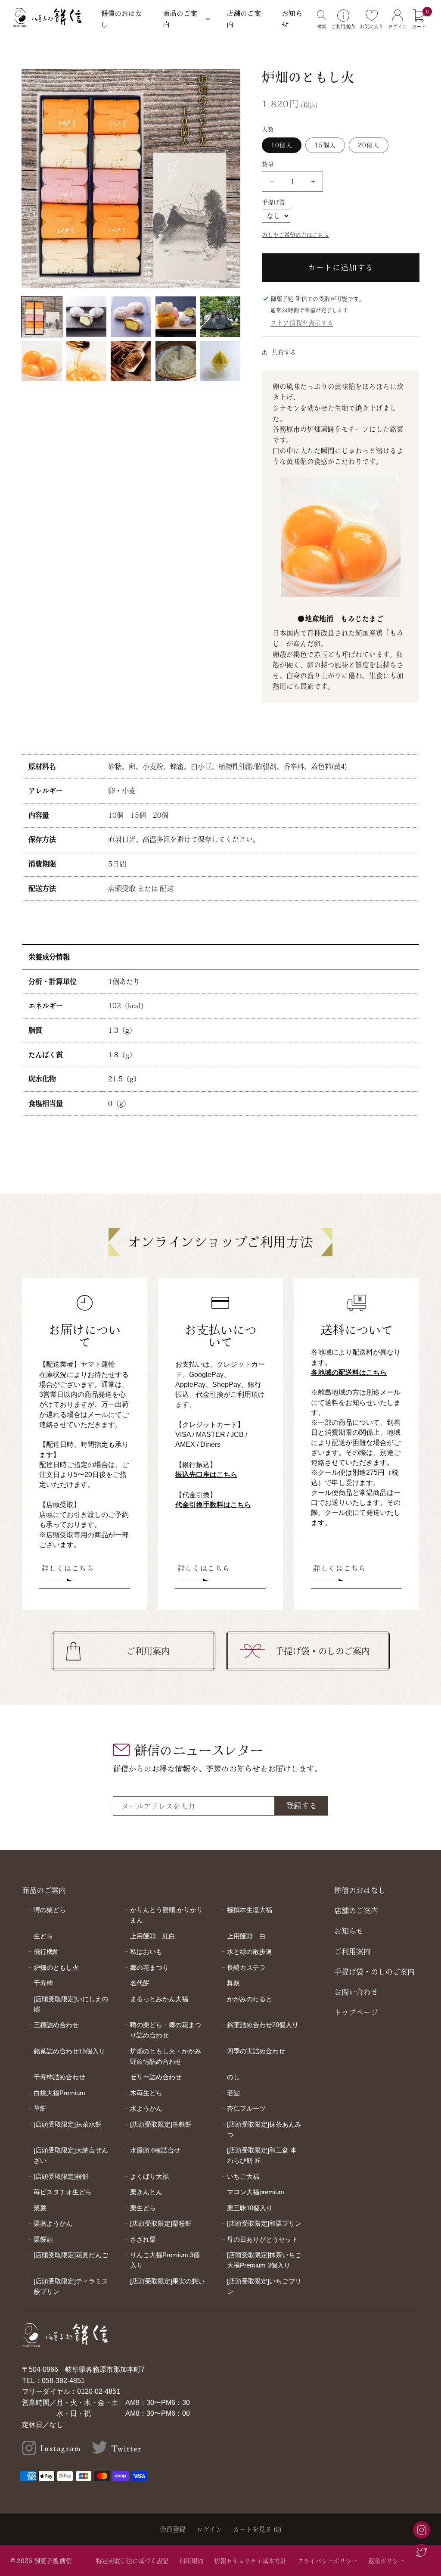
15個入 (325, 145)
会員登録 (173, 2529)
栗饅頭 (43, 2239)
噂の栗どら (50, 1910)
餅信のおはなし (121, 19)
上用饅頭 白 (246, 1936)
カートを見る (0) (257, 2529)
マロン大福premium (256, 2192)
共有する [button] (284, 352)
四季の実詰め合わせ (256, 2051)
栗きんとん (146, 2192)
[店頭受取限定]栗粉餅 (161, 2223)
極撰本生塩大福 (250, 1910)
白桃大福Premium (59, 2093)
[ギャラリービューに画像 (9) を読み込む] (176, 361)
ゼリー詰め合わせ (156, 2077)
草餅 (40, 2108)
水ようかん (146, 2108)
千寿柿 (43, 1983)
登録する (301, 1806)
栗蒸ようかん (53, 2223)
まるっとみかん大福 (159, 1999)
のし (233, 2077)
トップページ (356, 2012)
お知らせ (292, 19)
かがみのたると (250, 1999)
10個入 (282, 145)
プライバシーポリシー (327, 2561)
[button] (322, 19)
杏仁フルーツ (246, 2108)
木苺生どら (146, 2093)
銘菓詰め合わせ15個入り (69, 2051)
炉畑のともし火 (56, 1967)
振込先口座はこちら (206, 1475)
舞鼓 (233, 1983)
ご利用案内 (148, 1651)
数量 (268, 164)
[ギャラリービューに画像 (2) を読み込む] (87, 317)
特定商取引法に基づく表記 (132, 2561)
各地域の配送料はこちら (349, 1372)
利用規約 (191, 2561)
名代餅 (140, 1983)
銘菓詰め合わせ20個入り (263, 2025)
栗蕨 (40, 2208)
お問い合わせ (356, 1992)
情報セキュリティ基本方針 (250, 2561)
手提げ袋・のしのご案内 (323, 1651)
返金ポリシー (386, 2561)
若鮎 (233, 2093)
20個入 (369, 145)
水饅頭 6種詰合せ (155, 2150)
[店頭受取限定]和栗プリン (264, 2223)
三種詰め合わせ (56, 2025)
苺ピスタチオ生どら (63, 2192)
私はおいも (146, 1951)
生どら (43, 1936)
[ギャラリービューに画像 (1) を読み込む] (42, 317)
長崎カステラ (246, 1967)
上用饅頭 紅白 (153, 1936)
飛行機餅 (47, 1951)
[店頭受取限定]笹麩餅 (161, 2124)
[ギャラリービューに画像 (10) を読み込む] (220, 361)
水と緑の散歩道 (250, 1951)
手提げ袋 (273, 202)
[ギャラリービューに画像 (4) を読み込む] (176, 317)
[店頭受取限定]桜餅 (61, 2176)
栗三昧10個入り (250, 2208)
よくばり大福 (149, 2176)
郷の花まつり (149, 1967)
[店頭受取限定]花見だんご (71, 2255)
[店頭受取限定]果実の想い (167, 2281)
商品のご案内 (180, 19)
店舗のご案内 (244, 19)
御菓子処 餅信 (53, 2561)
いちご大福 (243, 2176)
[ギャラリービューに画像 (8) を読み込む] (131, 361)
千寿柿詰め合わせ (59, 2077)
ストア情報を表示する (302, 323)
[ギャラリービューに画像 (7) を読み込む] (87, 361)
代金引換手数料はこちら (213, 1505)
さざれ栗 (143, 2239)
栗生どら (143, 2208)
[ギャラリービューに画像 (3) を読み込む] (131, 317)
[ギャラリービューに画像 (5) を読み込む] (220, 317)
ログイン (209, 2529)
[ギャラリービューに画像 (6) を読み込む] (42, 361)
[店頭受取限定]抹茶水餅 (68, 2124)
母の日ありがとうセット (262, 2239)
